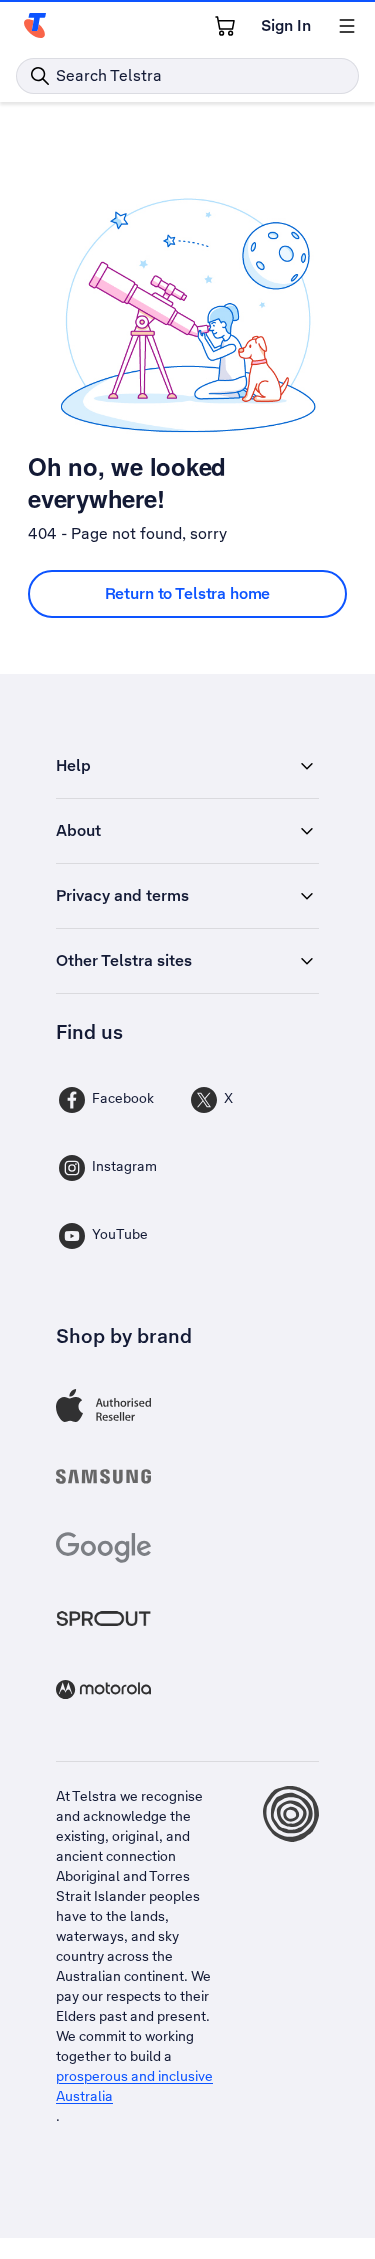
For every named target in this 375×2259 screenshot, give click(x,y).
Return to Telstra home (188, 593)
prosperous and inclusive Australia (134, 2086)
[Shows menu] (347, 26)
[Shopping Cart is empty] (225, 26)
